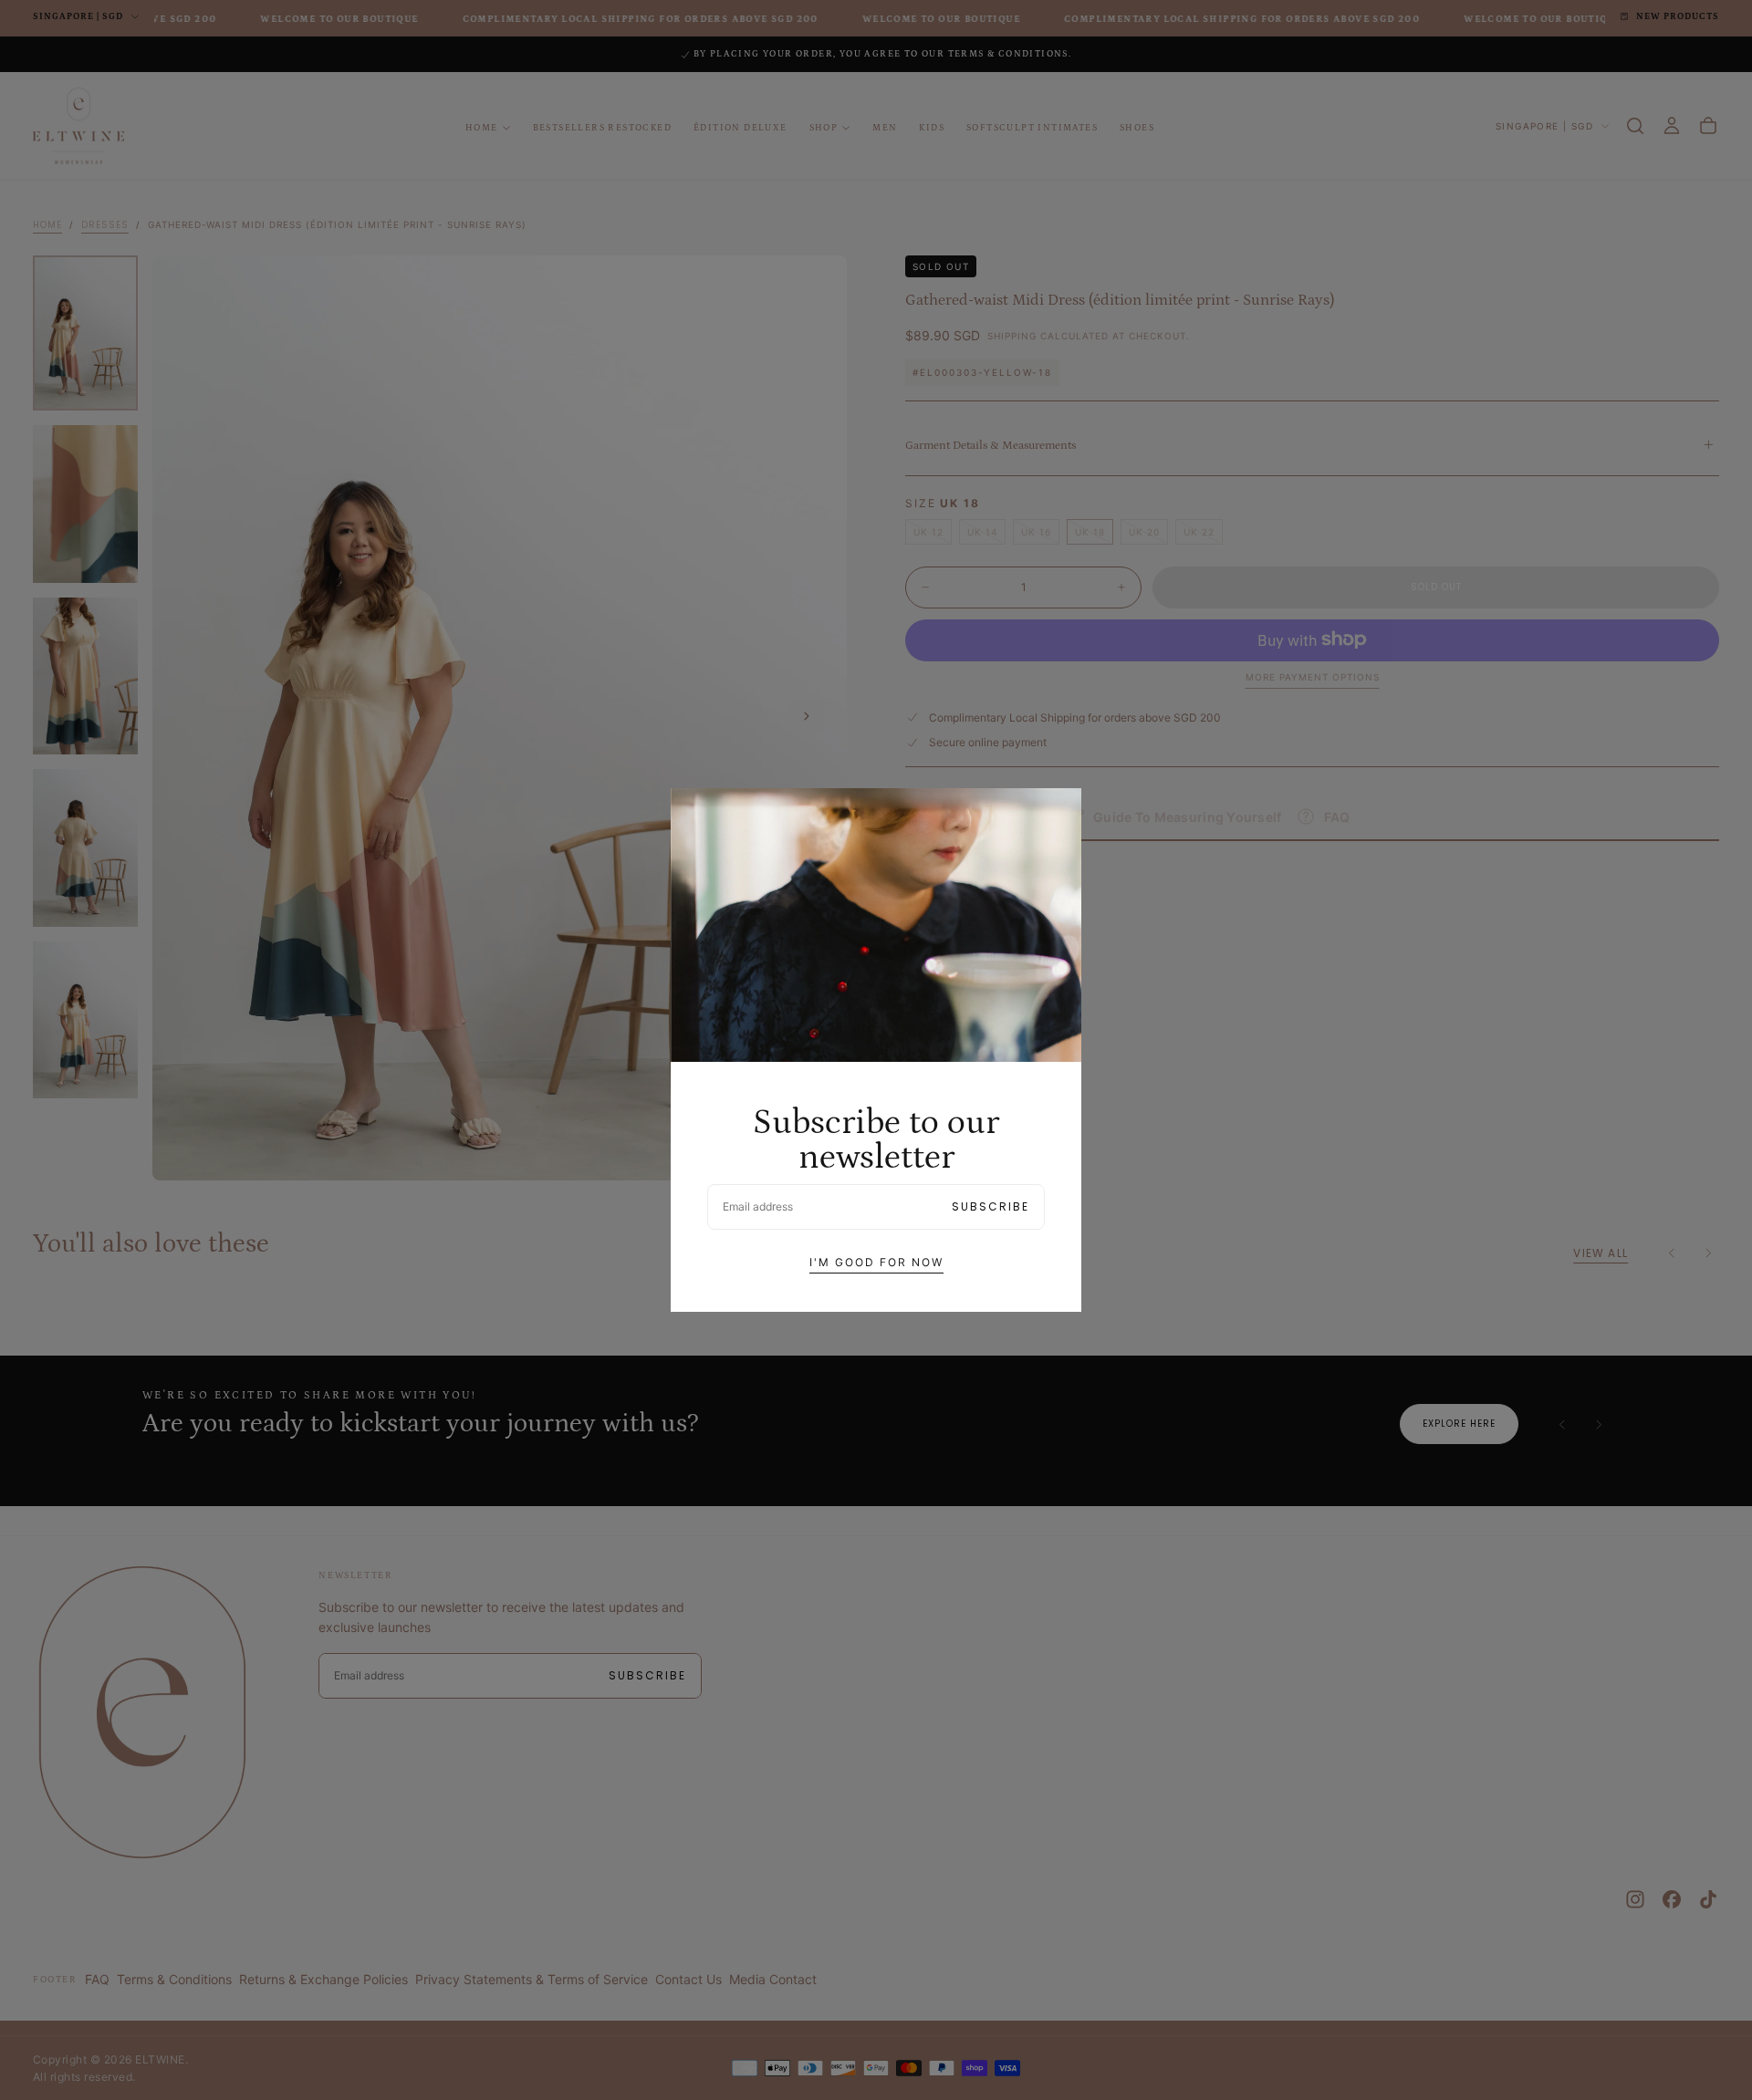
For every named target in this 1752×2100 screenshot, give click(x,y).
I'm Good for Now (876, 1262)
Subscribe (991, 1206)
